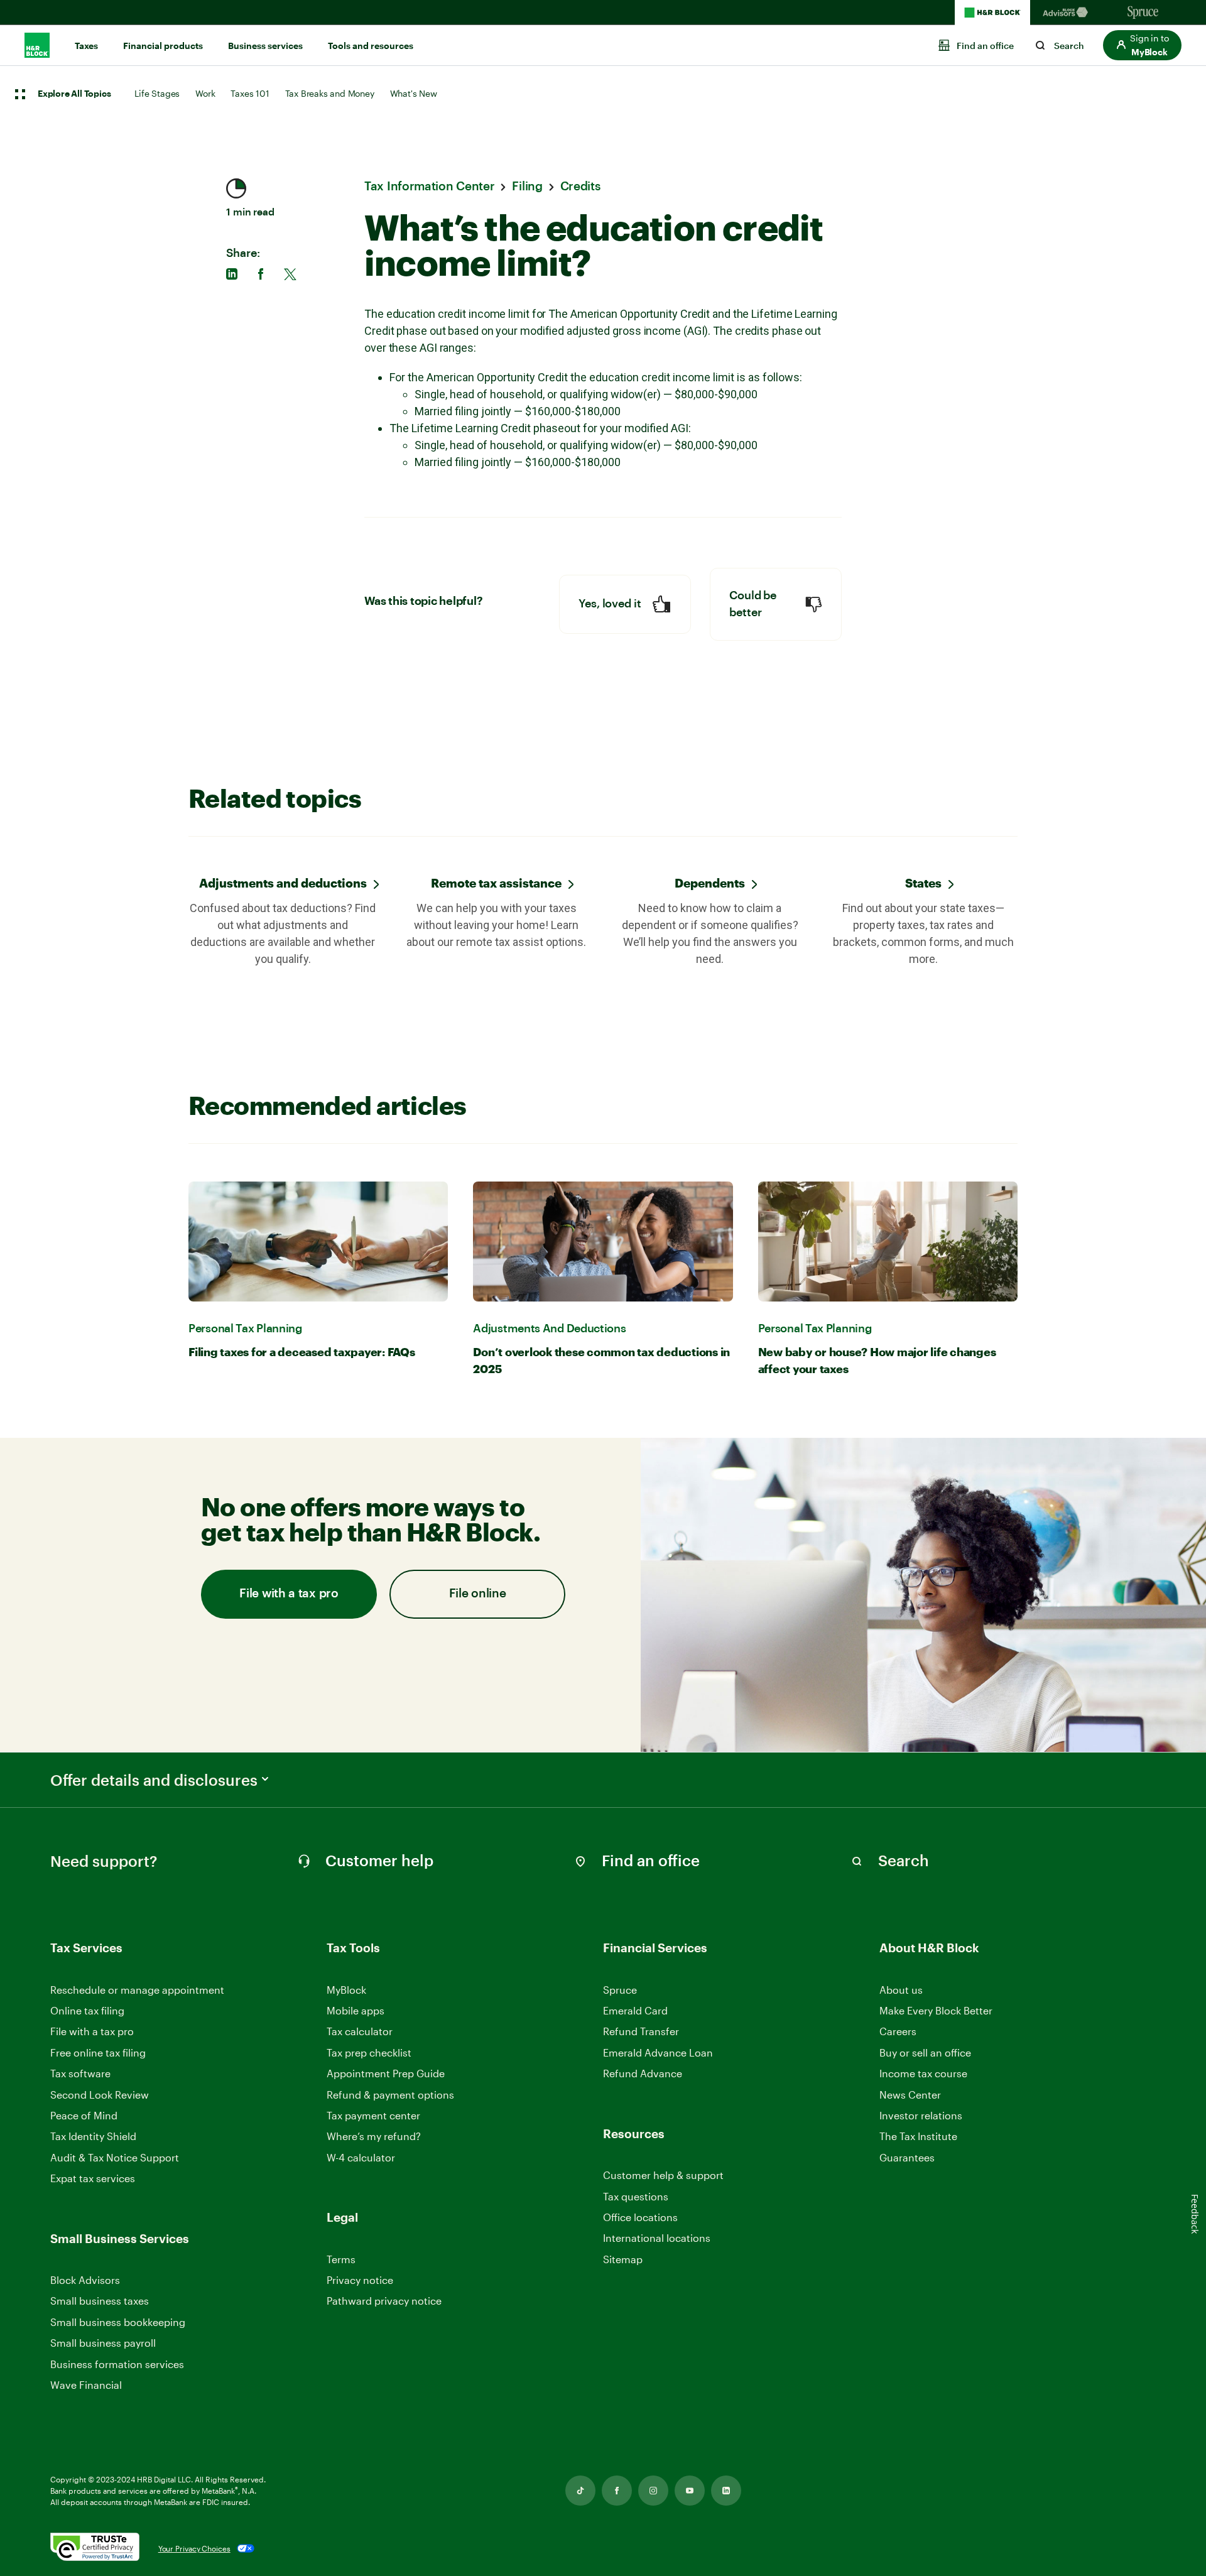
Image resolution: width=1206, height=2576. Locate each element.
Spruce (620, 1990)
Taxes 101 (250, 93)
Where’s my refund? (374, 2136)
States (923, 883)
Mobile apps (356, 2010)
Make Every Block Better (936, 2010)
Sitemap (623, 2260)
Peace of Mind (84, 2115)
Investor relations (921, 2116)
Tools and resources (371, 46)
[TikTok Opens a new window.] (580, 2491)
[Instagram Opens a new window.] (653, 2491)
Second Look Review (100, 2095)
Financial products (163, 46)
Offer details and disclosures (154, 1780)
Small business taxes (100, 2301)
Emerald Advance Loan (658, 2052)
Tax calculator (360, 2031)
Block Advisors (85, 2280)
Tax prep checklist (369, 2052)
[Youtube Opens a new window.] (690, 2491)
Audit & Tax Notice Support (115, 2157)
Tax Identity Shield (93, 2136)
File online (478, 1594)
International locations (657, 2238)
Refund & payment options (390, 2095)
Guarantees (907, 2157)
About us (901, 1990)
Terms (341, 2259)
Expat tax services (93, 2179)
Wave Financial (86, 2385)
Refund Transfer (641, 2031)
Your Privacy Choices (194, 2548)
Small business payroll (103, 2343)
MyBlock (346, 1990)
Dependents (710, 883)
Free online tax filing (98, 2052)
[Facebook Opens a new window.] (617, 2491)
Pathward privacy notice (384, 2301)
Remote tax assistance (496, 883)
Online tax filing (87, 2010)
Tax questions (636, 2196)
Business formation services (117, 2364)
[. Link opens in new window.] (95, 2548)
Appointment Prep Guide (386, 2073)
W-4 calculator (361, 2157)
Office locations (640, 2218)
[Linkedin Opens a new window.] (726, 2491)
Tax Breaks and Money (330, 93)
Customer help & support (663, 2176)
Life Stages (157, 93)
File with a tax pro (289, 1594)
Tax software (80, 2073)
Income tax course (923, 2073)
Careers (898, 2032)
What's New (414, 93)
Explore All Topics (74, 94)
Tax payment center (373, 2115)
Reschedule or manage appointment (137, 1990)
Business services (265, 46)
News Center (910, 2095)
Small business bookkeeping (118, 2322)
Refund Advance (643, 2073)
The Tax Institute (918, 2137)
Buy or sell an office (925, 2052)
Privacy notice (360, 2280)
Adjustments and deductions (283, 883)
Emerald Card (635, 2010)
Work (205, 93)
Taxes (86, 46)
